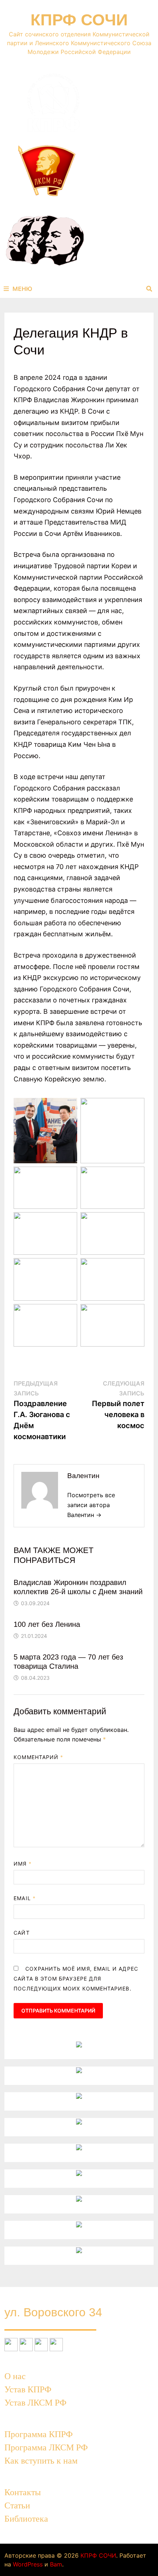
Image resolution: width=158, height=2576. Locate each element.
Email (25, 1898)
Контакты (23, 2492)
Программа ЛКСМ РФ (46, 2447)
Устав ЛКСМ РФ (35, 2403)
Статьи (17, 2505)
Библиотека (26, 2519)
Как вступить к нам (41, 2461)
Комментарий (38, 1757)
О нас (15, 2376)
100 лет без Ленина (47, 1624)
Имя (22, 1864)
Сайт (21, 1933)
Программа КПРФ (39, 2434)
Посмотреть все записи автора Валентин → (91, 1505)
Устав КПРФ (28, 2389)
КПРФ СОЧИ (79, 20)
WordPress (28, 2564)
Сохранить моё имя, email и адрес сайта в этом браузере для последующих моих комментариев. (76, 1979)
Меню (22, 289)
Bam (56, 2564)
